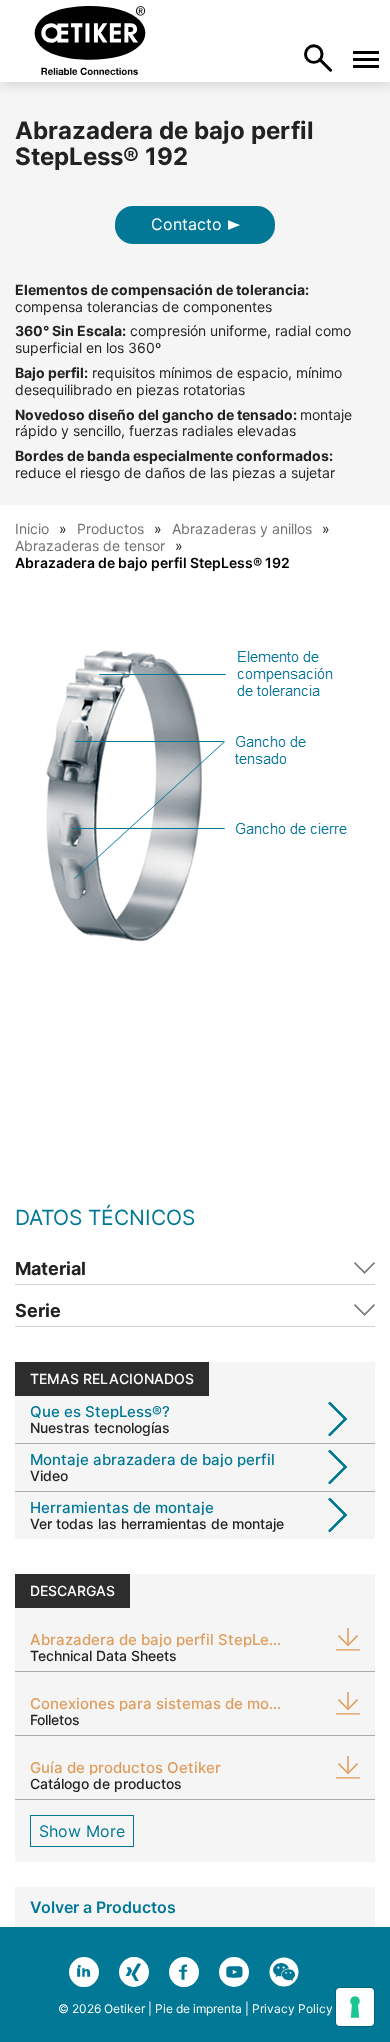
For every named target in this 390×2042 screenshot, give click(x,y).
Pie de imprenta (198, 2008)
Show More (82, 1831)
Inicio (32, 528)
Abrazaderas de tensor (90, 545)
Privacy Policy (292, 2008)
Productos (110, 528)
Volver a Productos (103, 1907)
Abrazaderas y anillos (242, 528)
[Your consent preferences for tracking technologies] (355, 2007)
